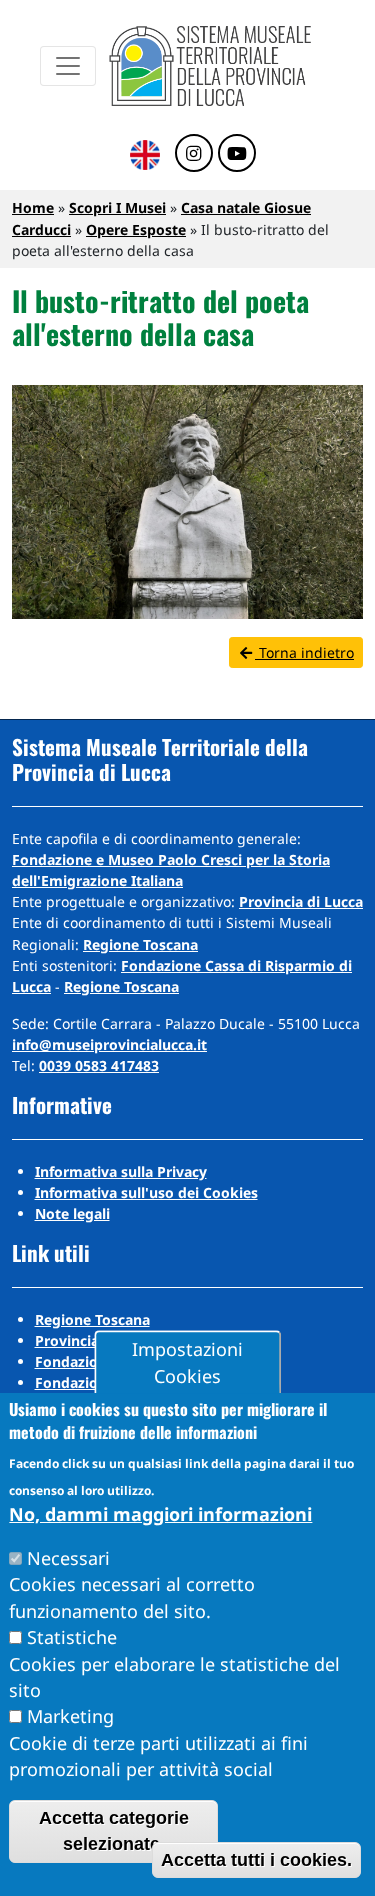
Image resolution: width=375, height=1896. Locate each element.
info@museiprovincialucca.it (109, 1044)
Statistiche (72, 1637)
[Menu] (68, 66)
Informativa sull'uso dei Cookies (146, 1192)
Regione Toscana (140, 944)
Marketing (70, 1716)
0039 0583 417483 (99, 1065)
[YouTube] (237, 154)
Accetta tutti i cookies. (256, 1860)
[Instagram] (194, 154)
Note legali (72, 1213)
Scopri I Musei (117, 207)
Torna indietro (304, 652)
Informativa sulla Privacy (121, 1171)
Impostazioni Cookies (187, 1363)
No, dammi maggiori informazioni (160, 1514)
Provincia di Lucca (301, 901)
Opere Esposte (136, 229)
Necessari (68, 1558)
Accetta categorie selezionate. (114, 1831)
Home (33, 207)
